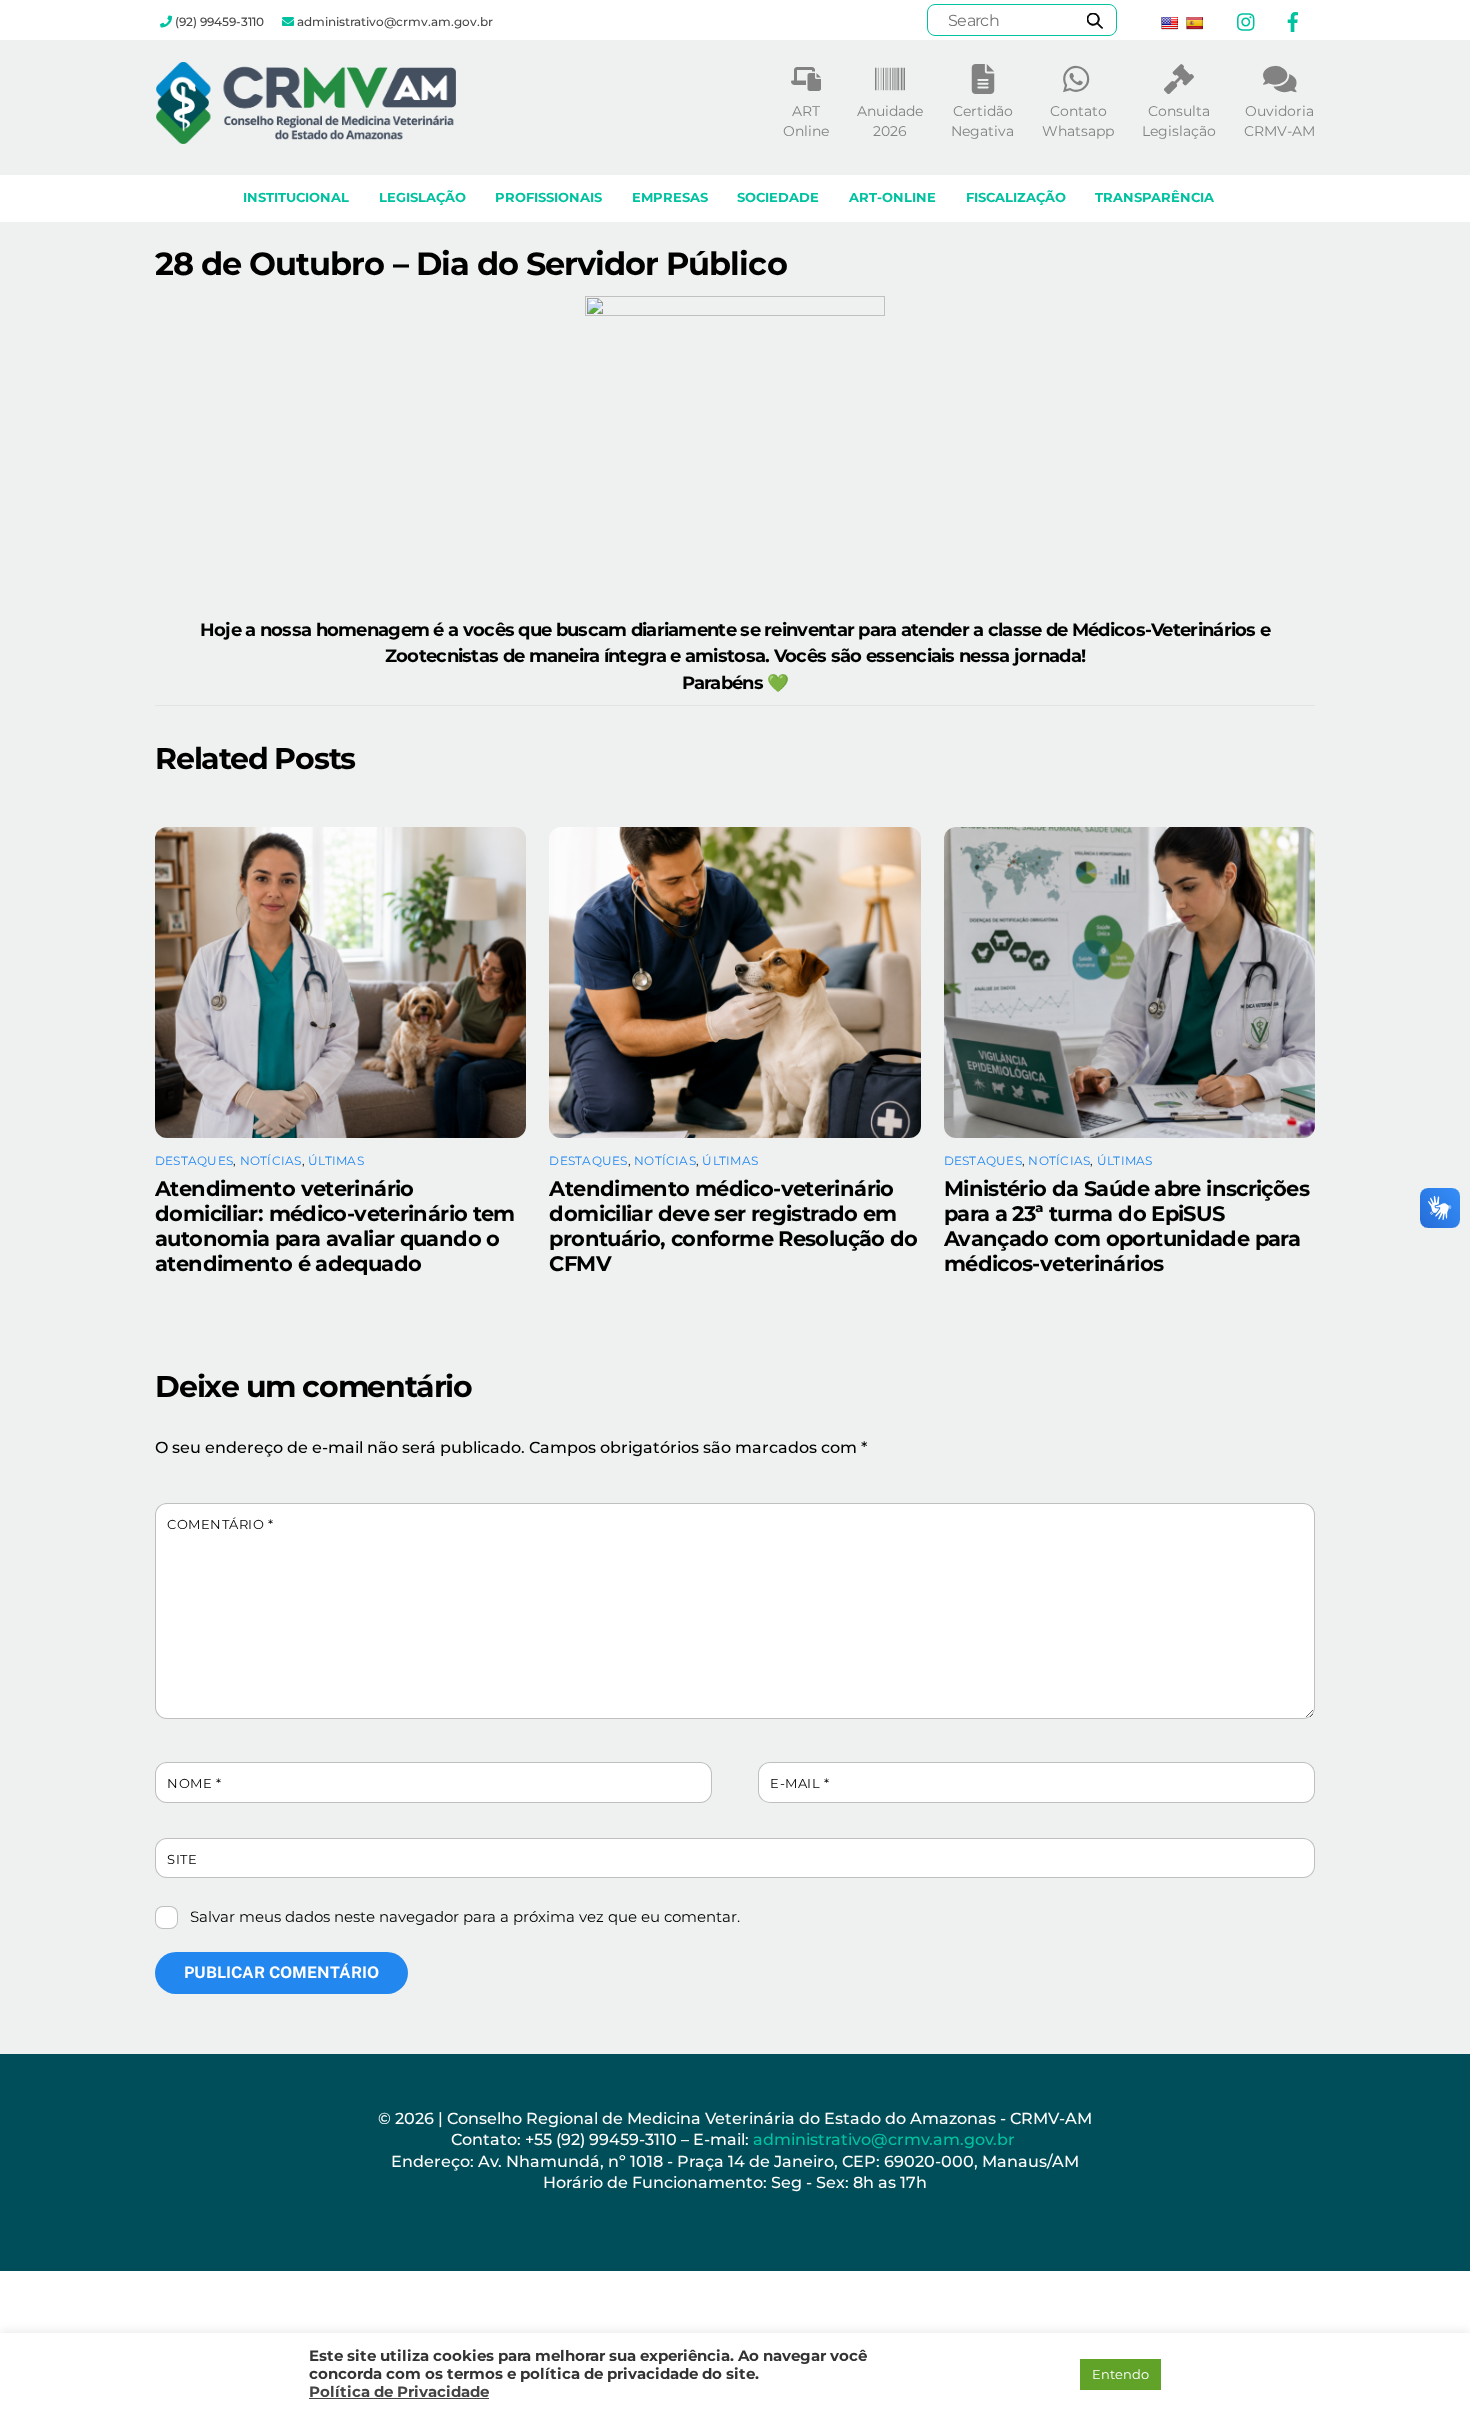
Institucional (296, 197)
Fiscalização (1016, 197)
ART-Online (892, 197)
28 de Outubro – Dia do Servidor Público (471, 263)
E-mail (799, 1783)
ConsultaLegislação (1179, 121)
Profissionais (548, 197)
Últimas (336, 1160)
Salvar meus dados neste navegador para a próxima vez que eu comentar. (465, 1916)
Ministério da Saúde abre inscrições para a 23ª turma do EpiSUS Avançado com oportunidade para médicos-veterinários (1126, 1226)
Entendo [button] (1120, 2374)
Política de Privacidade (399, 2392)
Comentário (220, 1524)
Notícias (271, 1160)
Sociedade (778, 197)
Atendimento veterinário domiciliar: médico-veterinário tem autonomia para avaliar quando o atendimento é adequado (335, 1226)
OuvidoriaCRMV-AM (1279, 121)
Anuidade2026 (890, 121)
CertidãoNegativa (982, 121)
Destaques (194, 1160)
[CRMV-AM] (306, 134)
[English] (1169, 23)
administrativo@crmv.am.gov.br (886, 2139)
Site (182, 1859)
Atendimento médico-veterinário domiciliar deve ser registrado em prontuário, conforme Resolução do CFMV (733, 1226)
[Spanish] (1194, 23)
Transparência (1154, 197)
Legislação (422, 197)
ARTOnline (806, 121)
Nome (194, 1783)
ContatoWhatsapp (1078, 121)
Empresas (670, 197)
